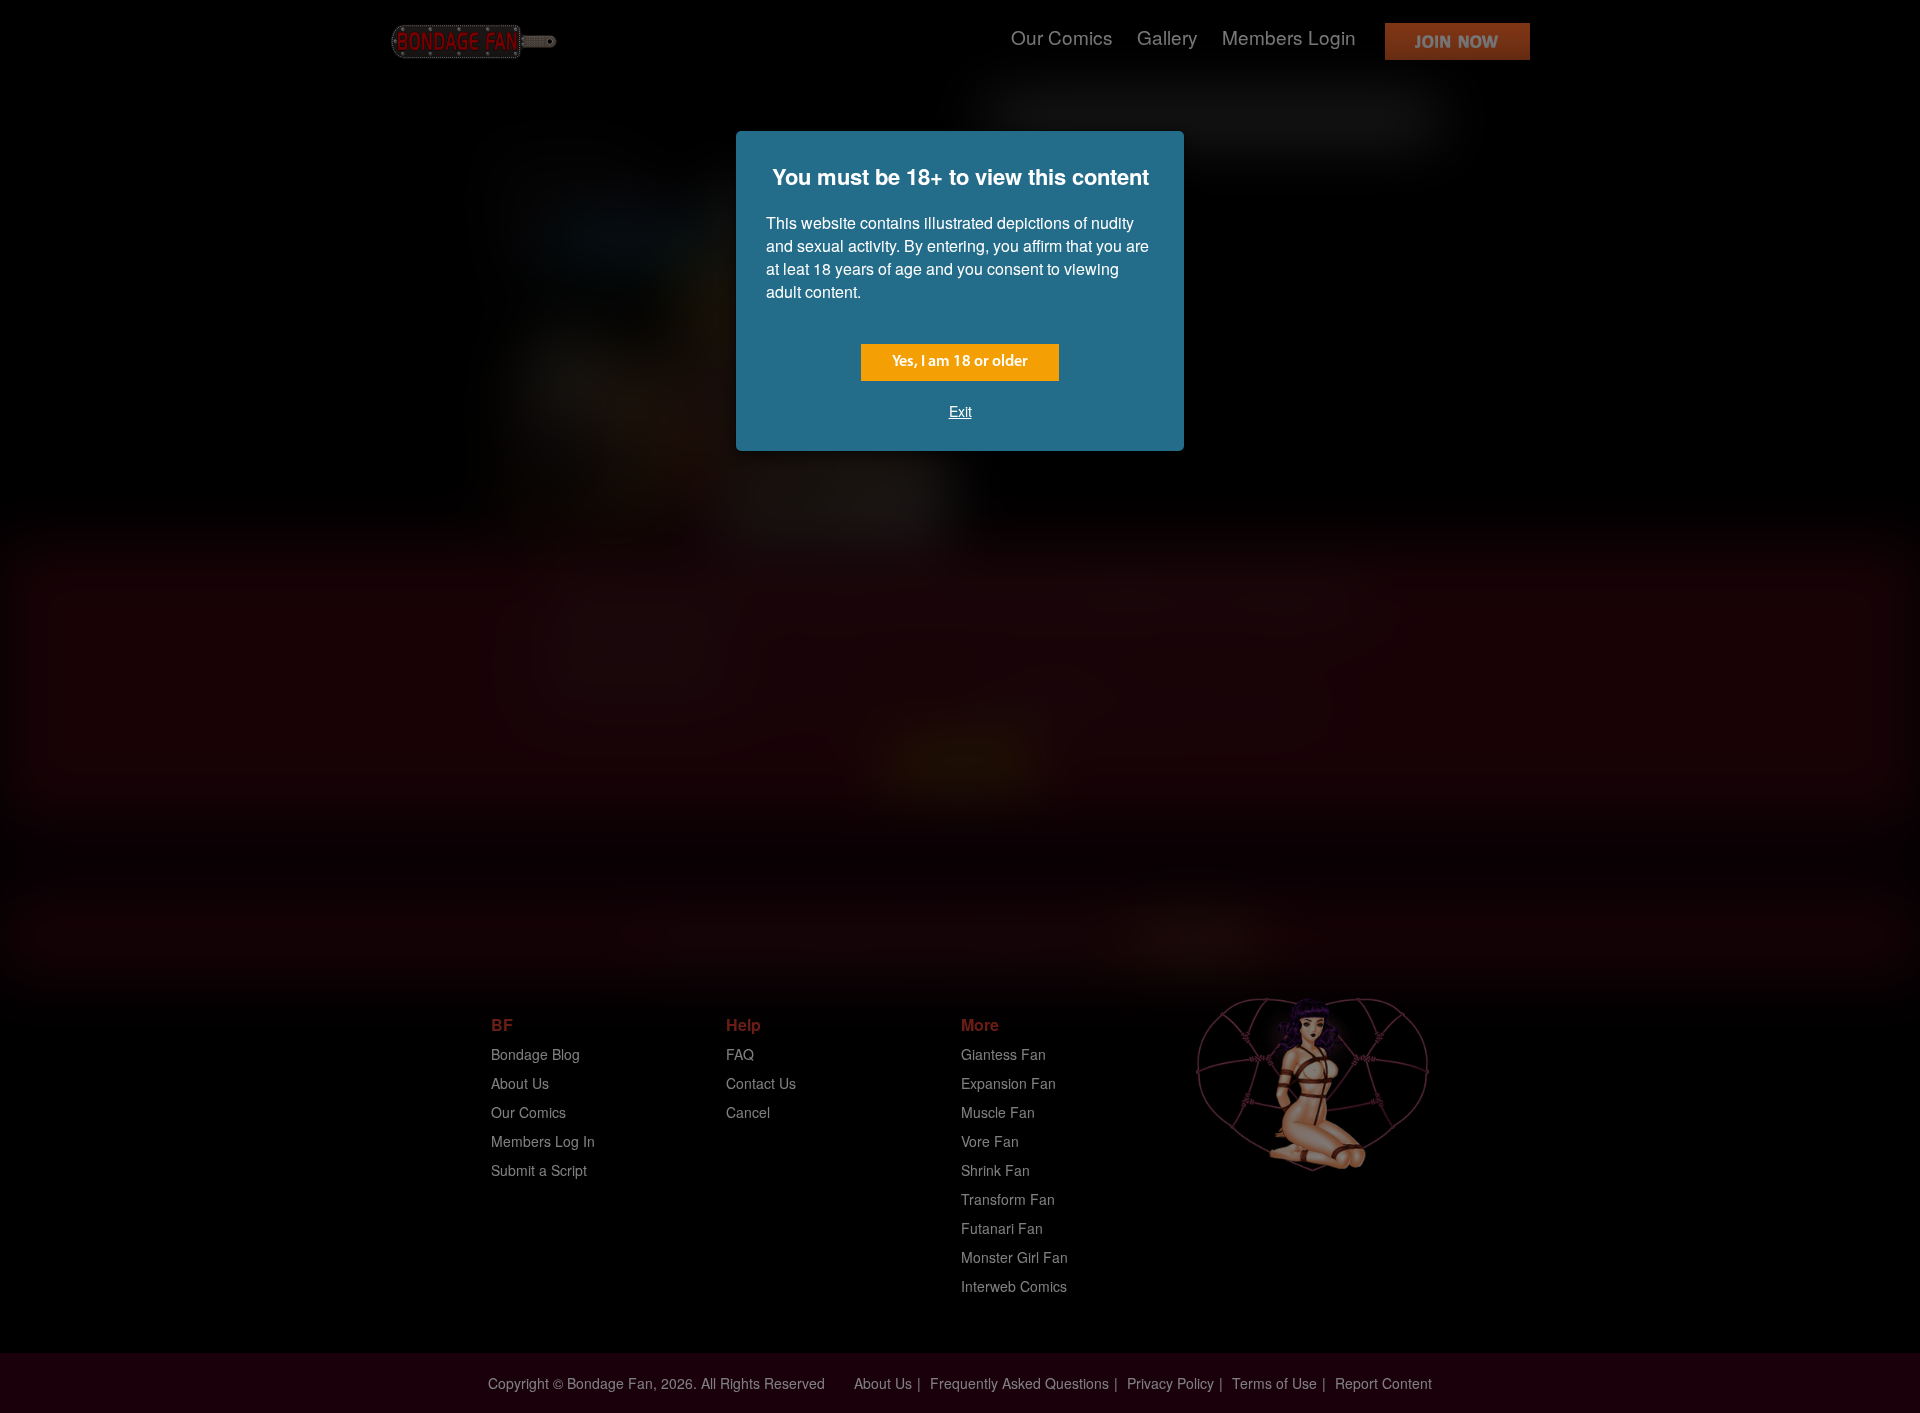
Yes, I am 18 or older (960, 362)
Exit (960, 411)
